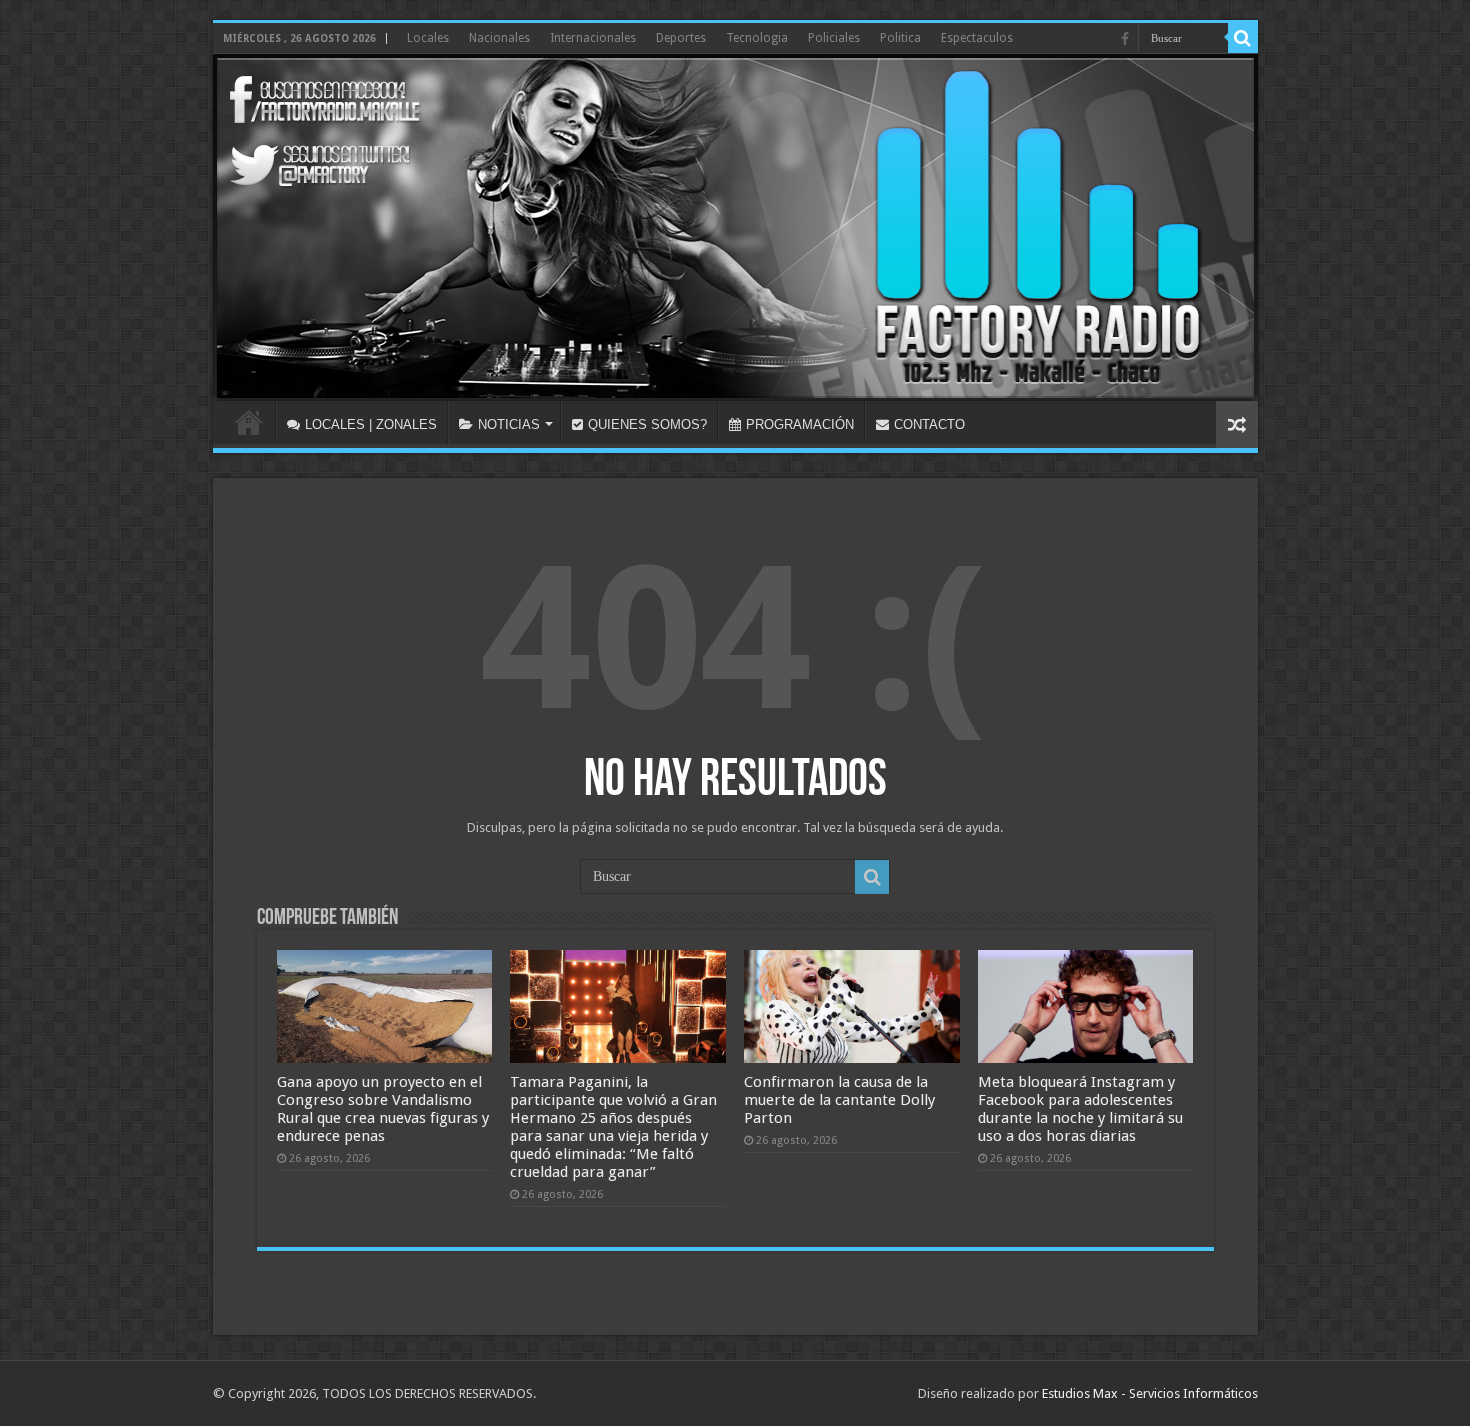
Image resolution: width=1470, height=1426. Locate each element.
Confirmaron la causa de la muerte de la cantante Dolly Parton (839, 1100)
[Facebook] (1125, 39)
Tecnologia (757, 38)
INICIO (249, 422)
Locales (428, 38)
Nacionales (499, 38)
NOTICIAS (509, 424)
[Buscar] (1243, 38)
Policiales (834, 38)
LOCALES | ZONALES (371, 424)
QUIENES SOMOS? (647, 424)
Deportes (681, 38)
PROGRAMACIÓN (800, 424)
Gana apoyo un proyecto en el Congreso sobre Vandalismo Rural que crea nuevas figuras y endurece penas (383, 1109)
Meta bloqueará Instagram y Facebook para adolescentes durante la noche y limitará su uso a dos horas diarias (1080, 1109)
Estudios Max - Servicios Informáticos (1150, 1393)
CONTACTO (929, 424)
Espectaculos (977, 38)
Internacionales (593, 38)
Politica (900, 38)
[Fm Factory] (735, 227)
